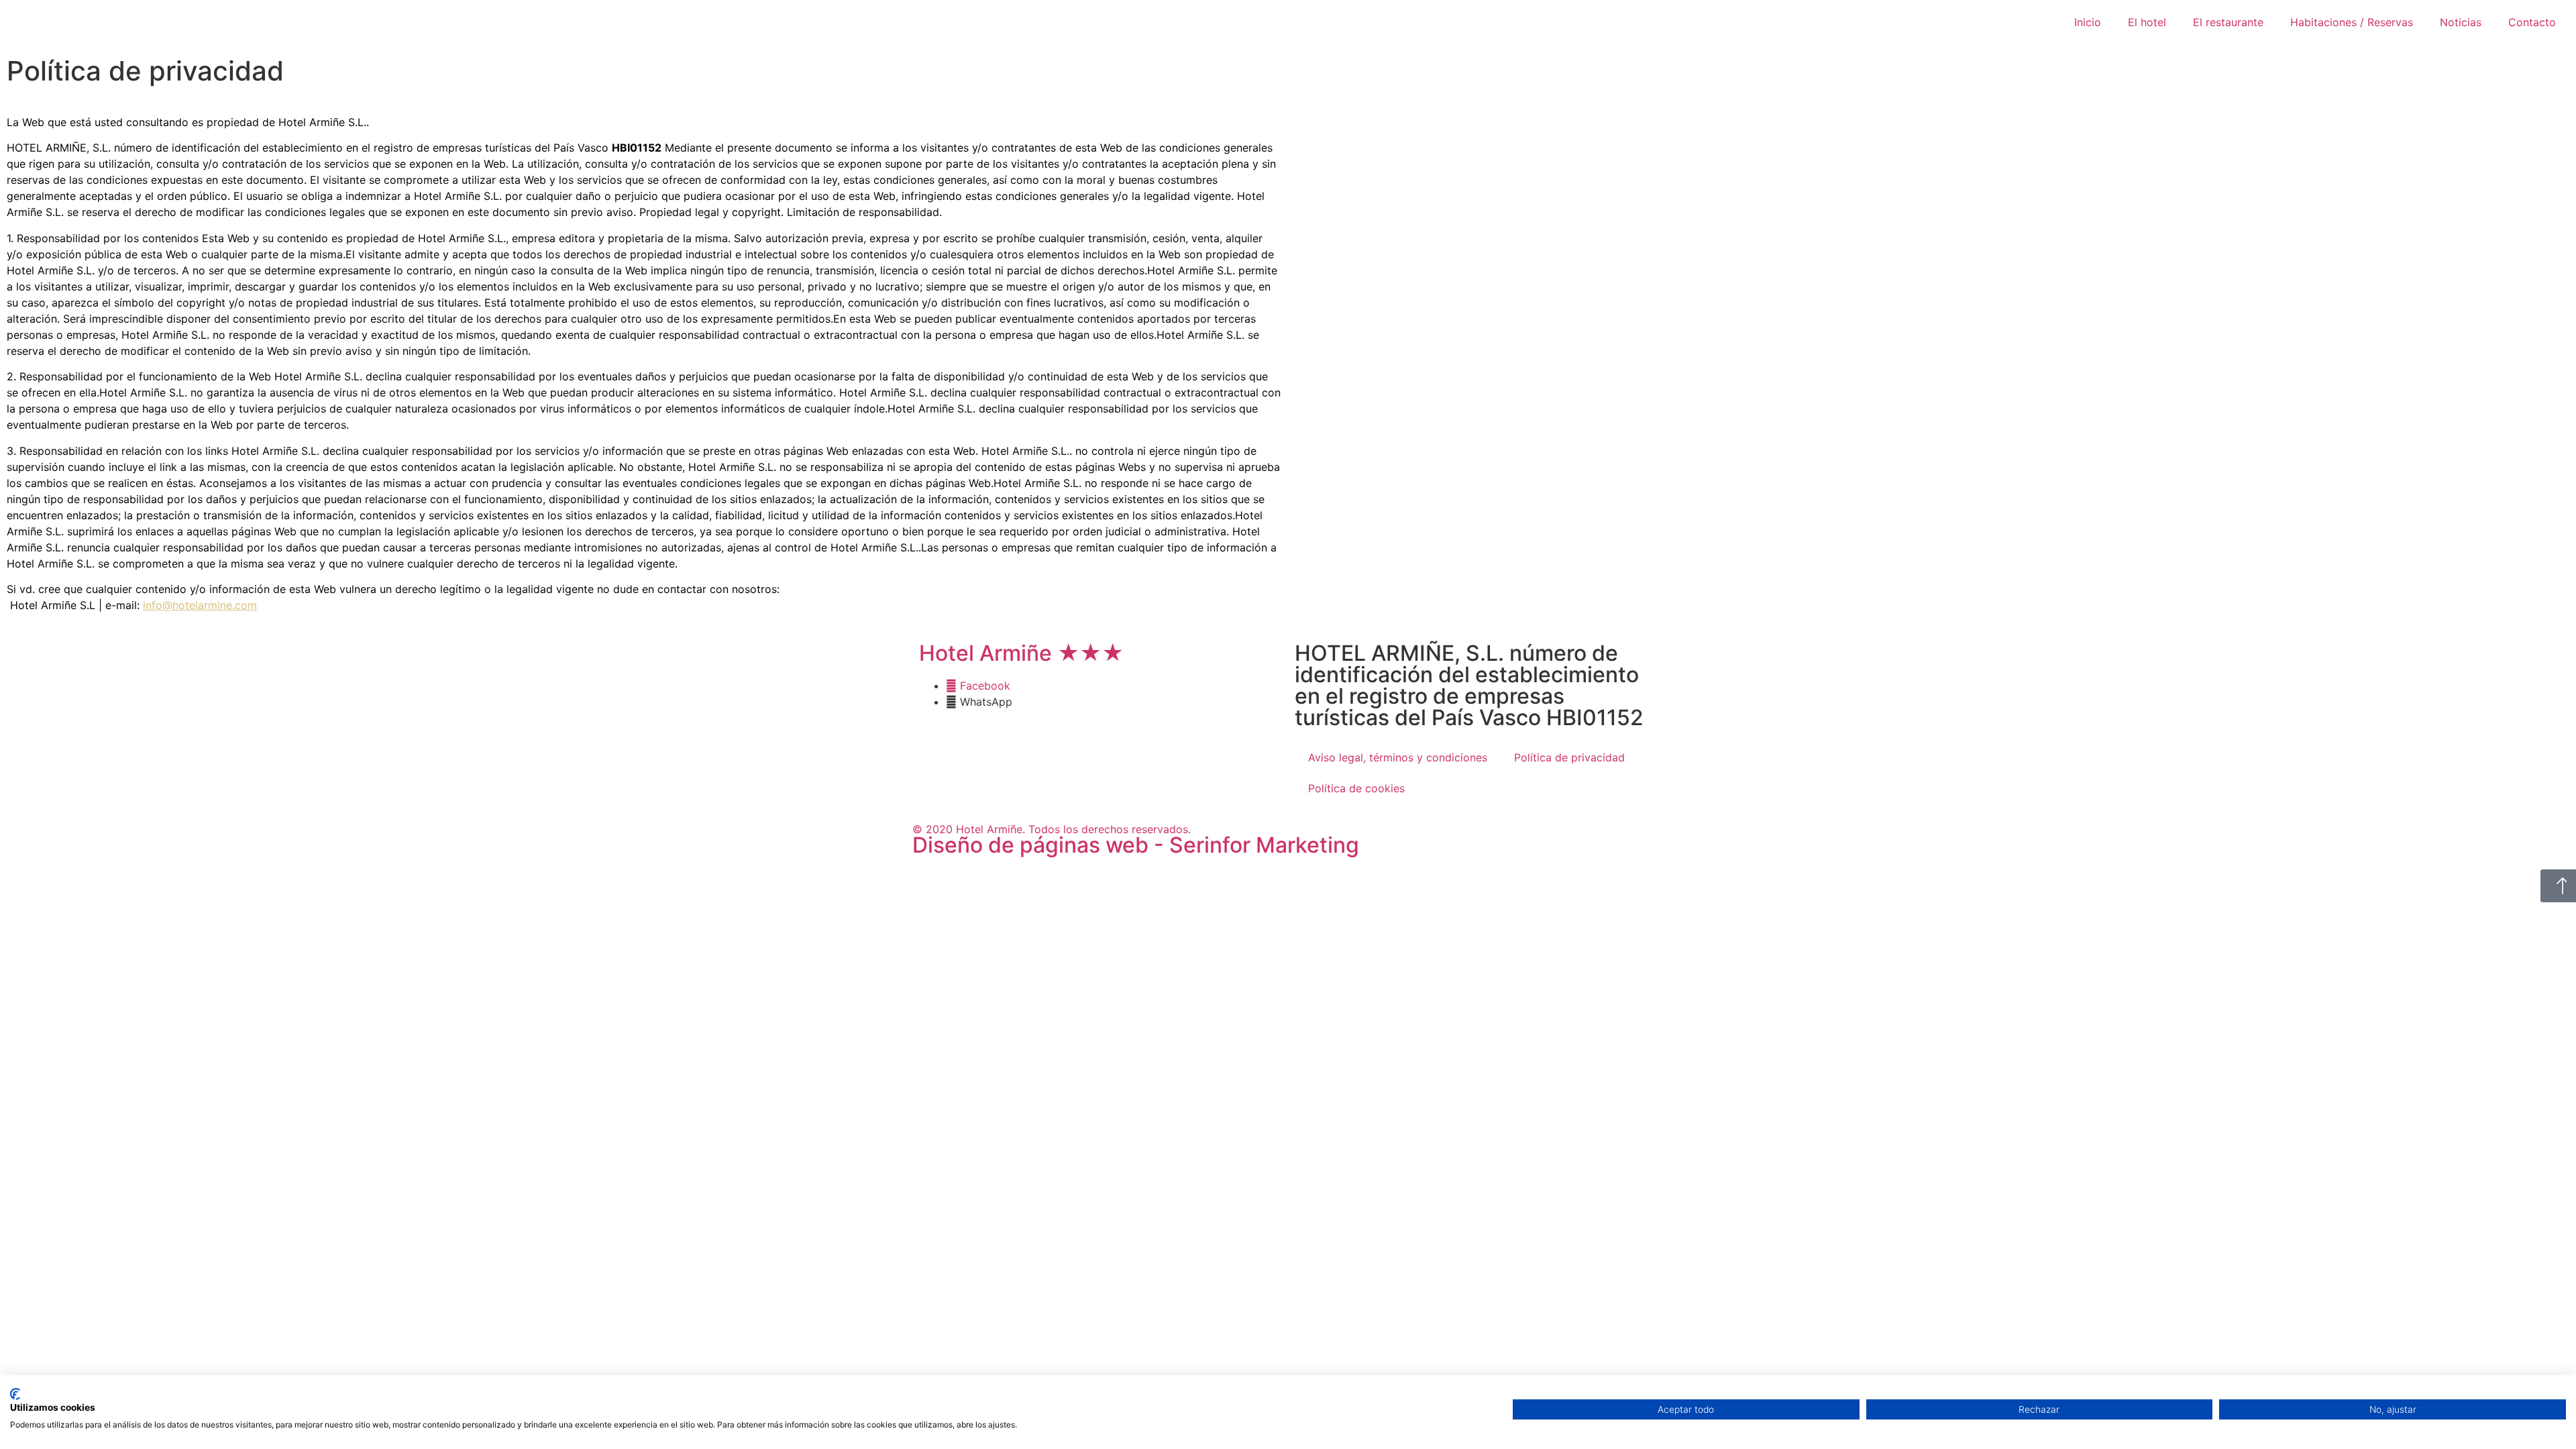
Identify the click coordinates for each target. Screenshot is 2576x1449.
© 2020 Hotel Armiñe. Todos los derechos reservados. (1052, 829)
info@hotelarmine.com (200, 605)
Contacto (2532, 22)
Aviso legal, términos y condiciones (1398, 757)
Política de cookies (1356, 788)
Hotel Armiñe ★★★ (1021, 653)
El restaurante (2228, 22)
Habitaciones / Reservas (2352, 22)
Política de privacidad (1569, 757)
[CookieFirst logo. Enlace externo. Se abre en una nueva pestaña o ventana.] (15, 1394)
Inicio (2088, 22)
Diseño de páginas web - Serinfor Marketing (1136, 845)
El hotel (2147, 22)
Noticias (2461, 22)
